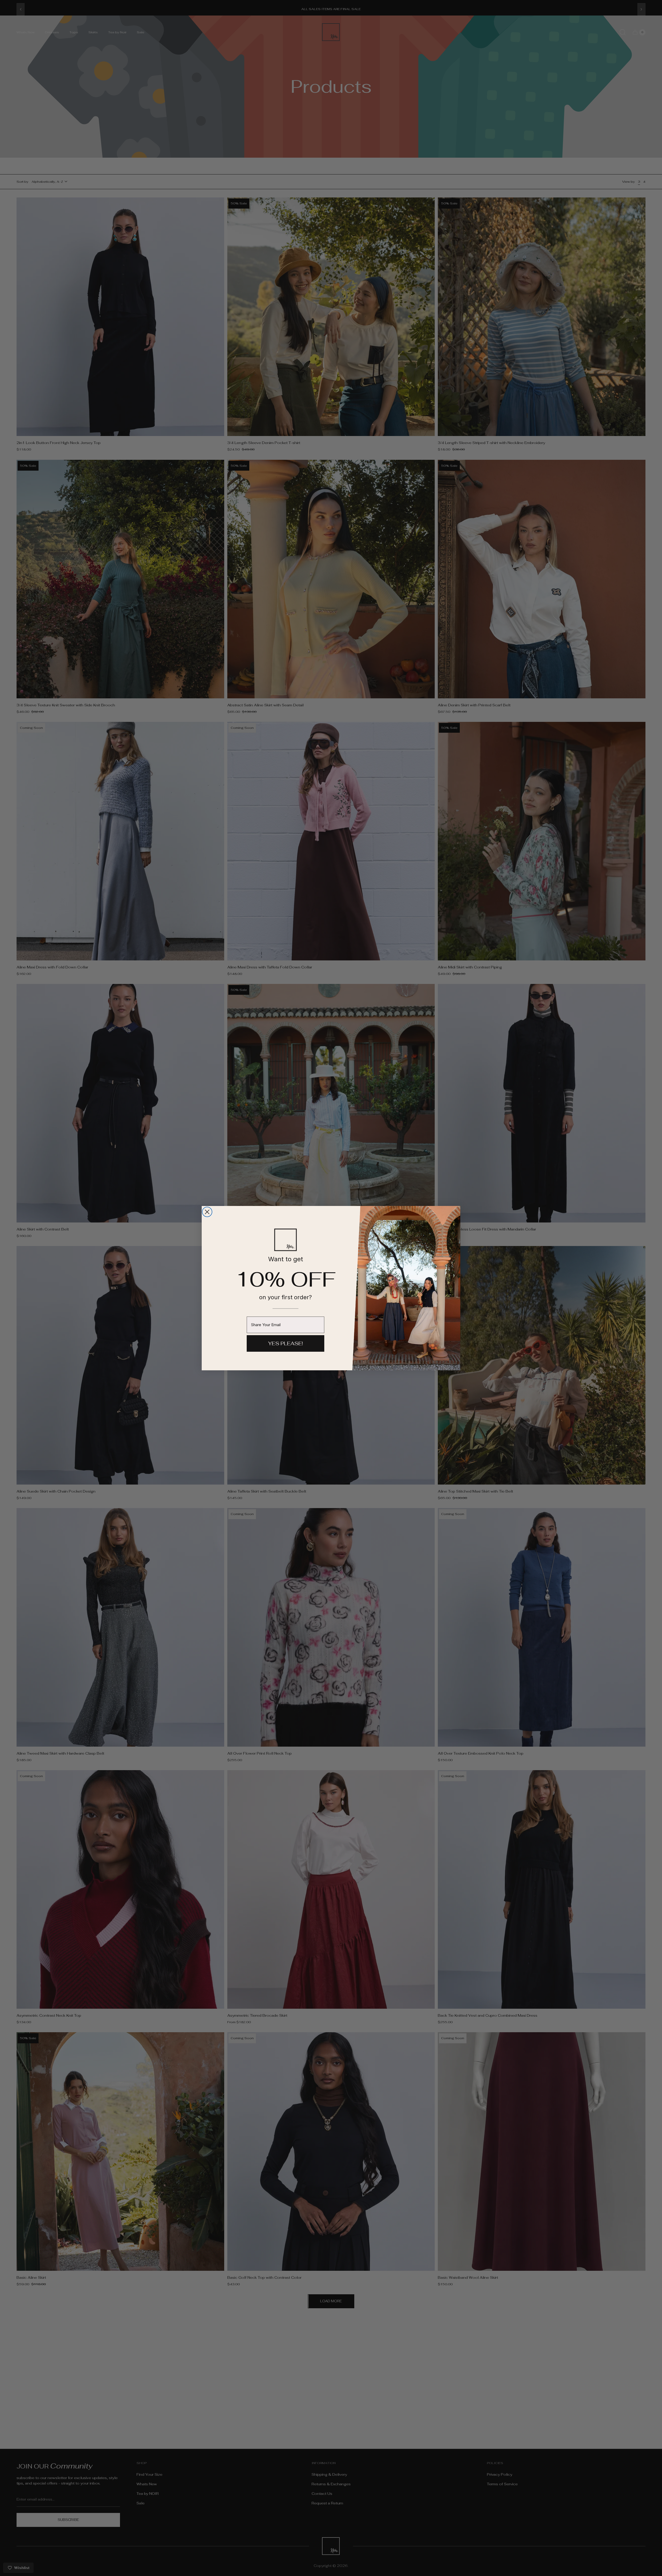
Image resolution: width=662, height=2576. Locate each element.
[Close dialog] (207, 1212)
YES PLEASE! (285, 1343)
